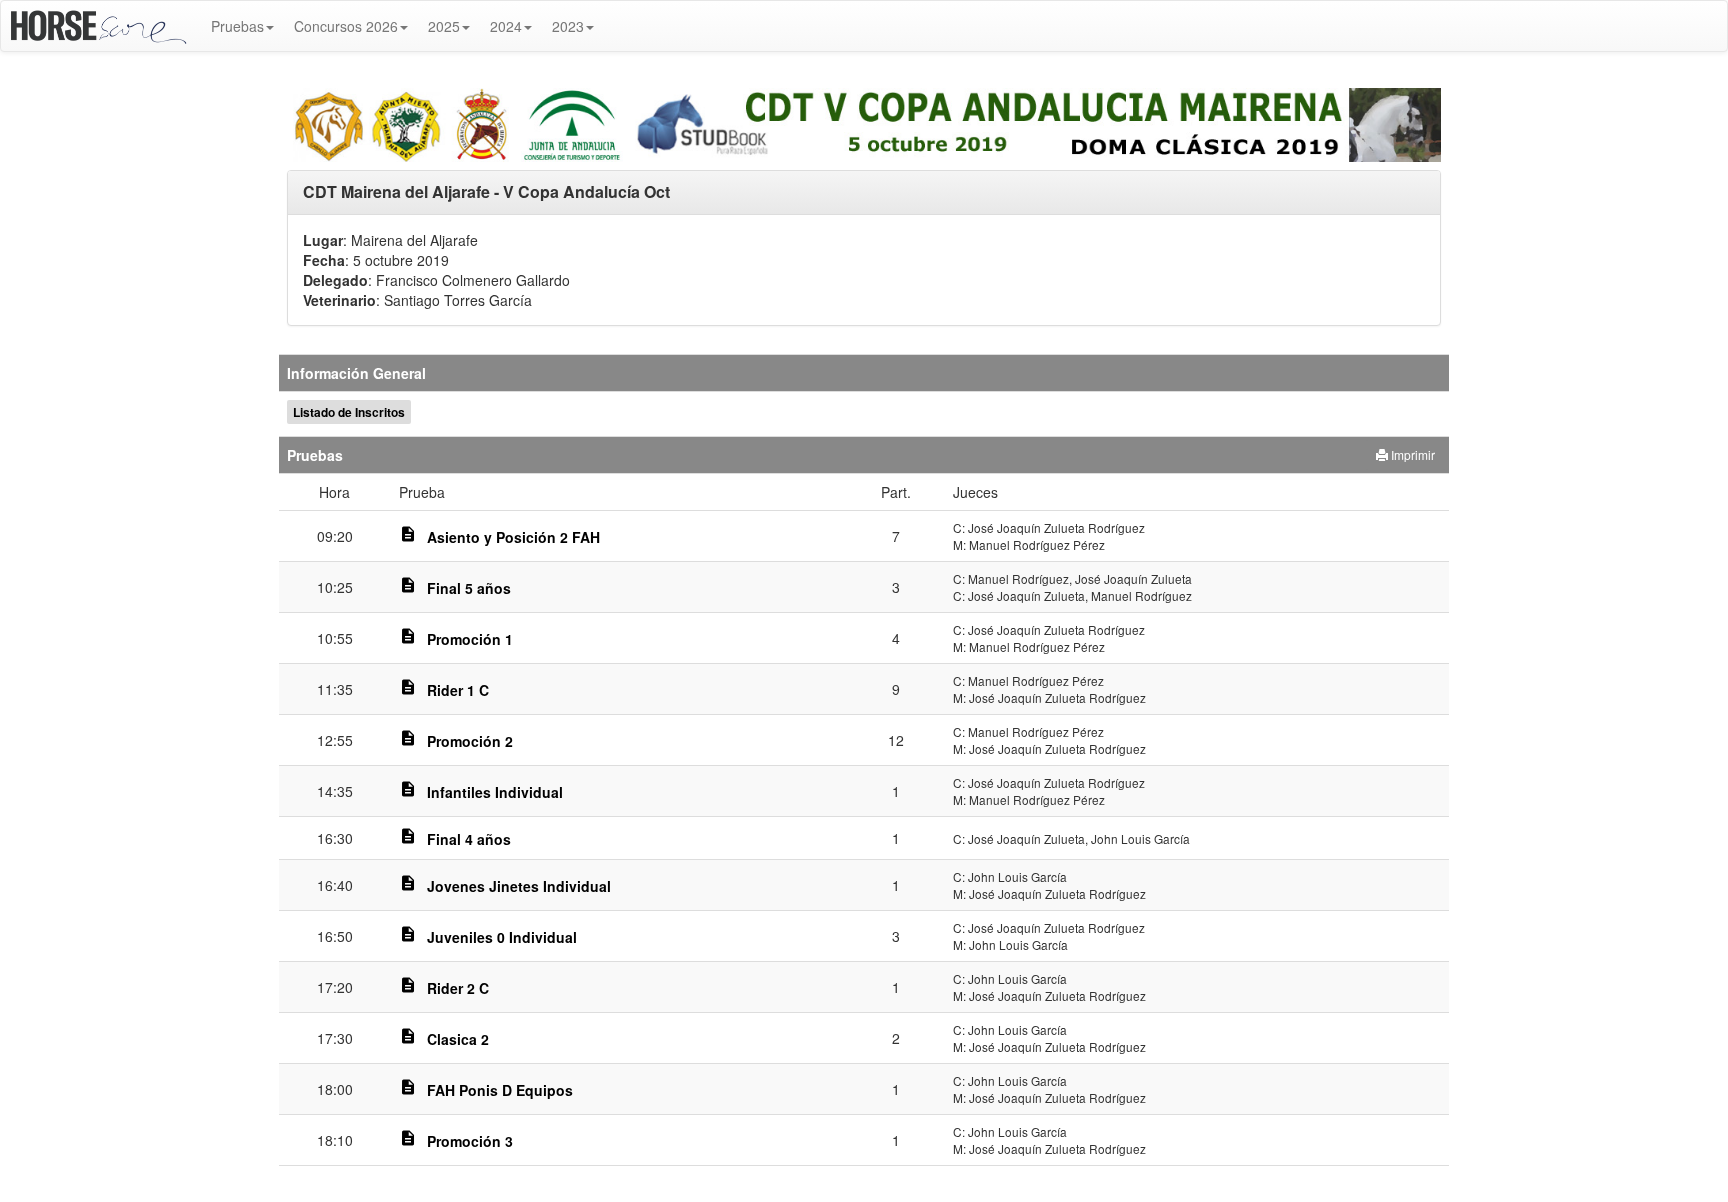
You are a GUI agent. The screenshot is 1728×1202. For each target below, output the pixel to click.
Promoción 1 (470, 639)
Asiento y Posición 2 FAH (513, 537)
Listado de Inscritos (349, 412)
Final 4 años (469, 839)
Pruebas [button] (237, 26)
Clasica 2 (458, 1039)
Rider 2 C (458, 988)
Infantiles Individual (495, 792)
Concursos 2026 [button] (346, 26)
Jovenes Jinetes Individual (519, 886)
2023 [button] (568, 26)
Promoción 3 (470, 1141)
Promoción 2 (470, 741)
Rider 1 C (458, 690)
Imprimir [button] (1411, 454)
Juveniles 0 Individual (502, 937)
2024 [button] (506, 26)
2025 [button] (444, 26)
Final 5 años (469, 588)
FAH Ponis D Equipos (500, 1090)
